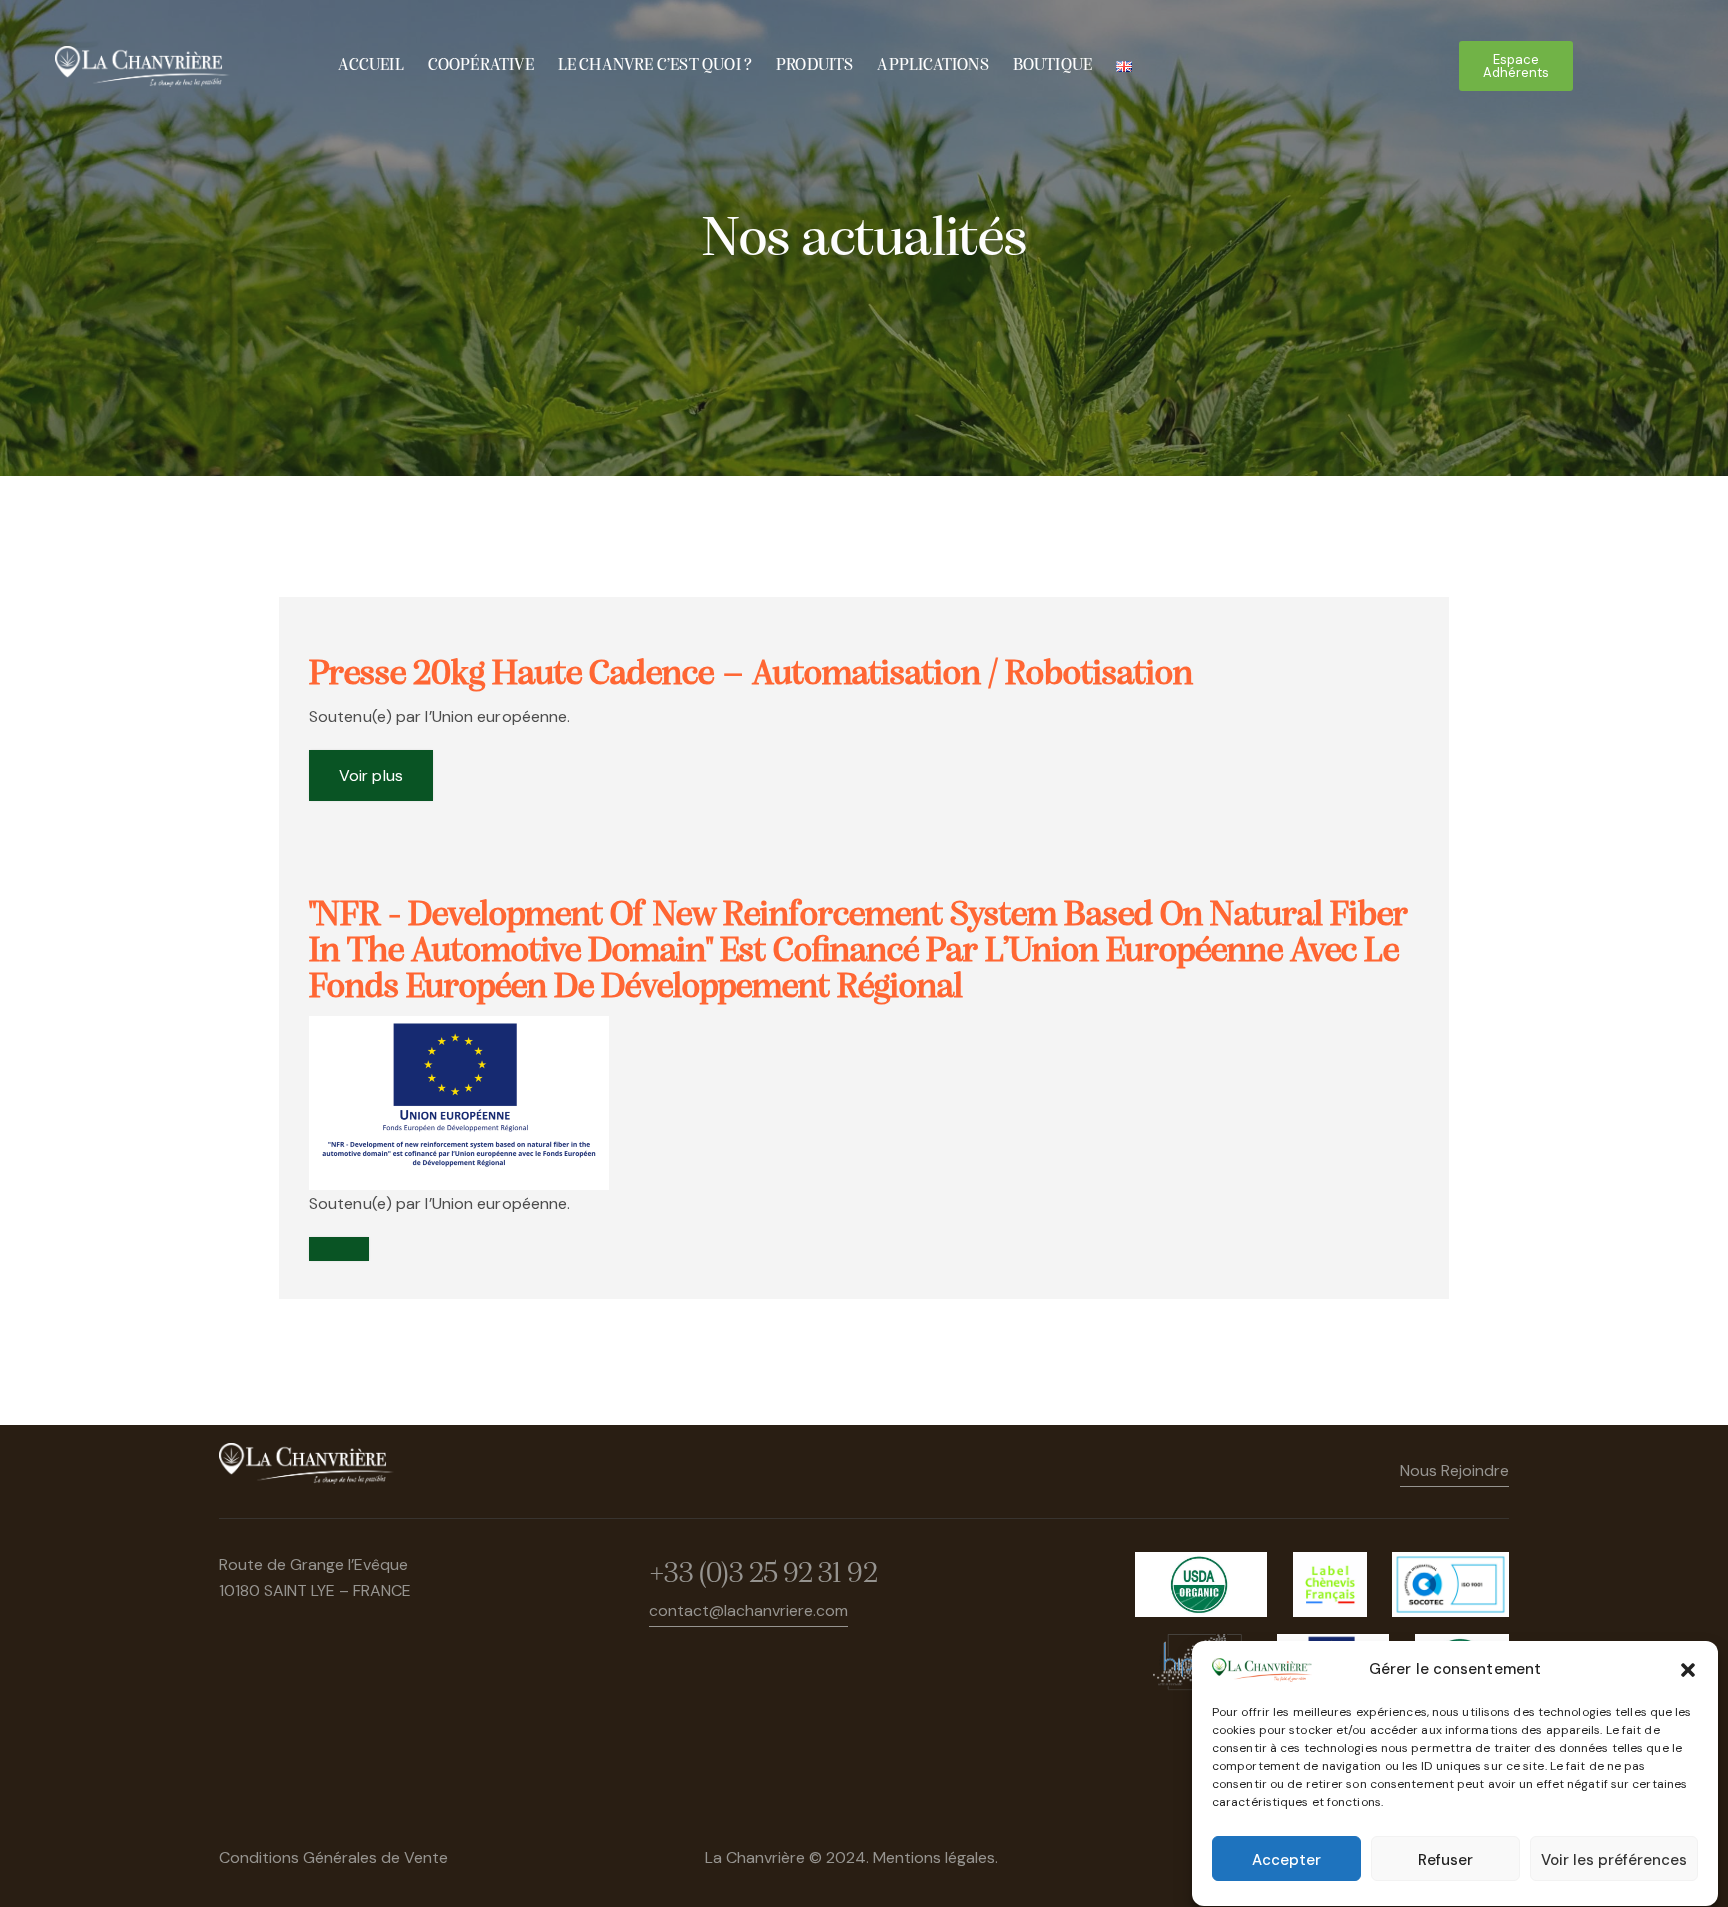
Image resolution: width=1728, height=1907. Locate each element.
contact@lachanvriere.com (748, 1610)
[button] (1688, 1670)
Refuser (1445, 1860)
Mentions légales (934, 1857)
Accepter (1286, 1860)
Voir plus (371, 775)
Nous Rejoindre (1454, 1470)
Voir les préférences (1614, 1860)
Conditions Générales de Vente (333, 1857)
